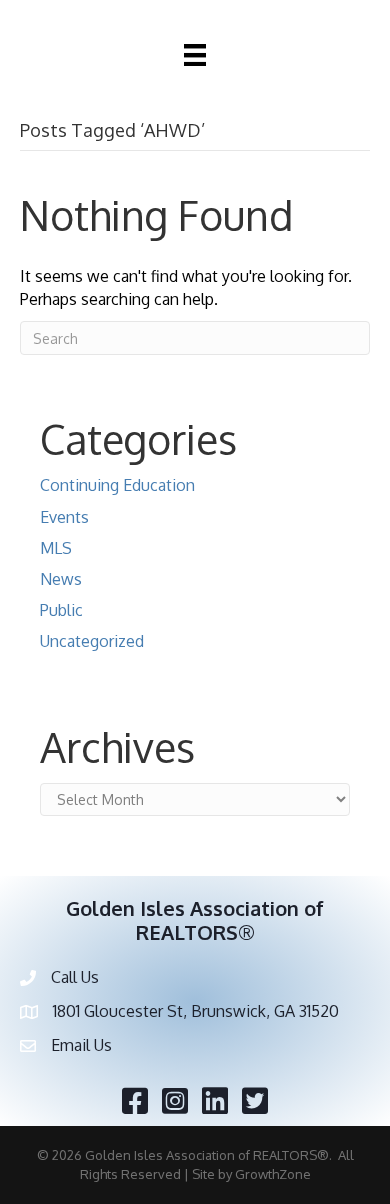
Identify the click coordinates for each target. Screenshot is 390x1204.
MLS (56, 548)
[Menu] (195, 55)
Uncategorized (92, 641)
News (61, 579)
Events (64, 517)
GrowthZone (273, 1174)
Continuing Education (117, 485)
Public (61, 610)
